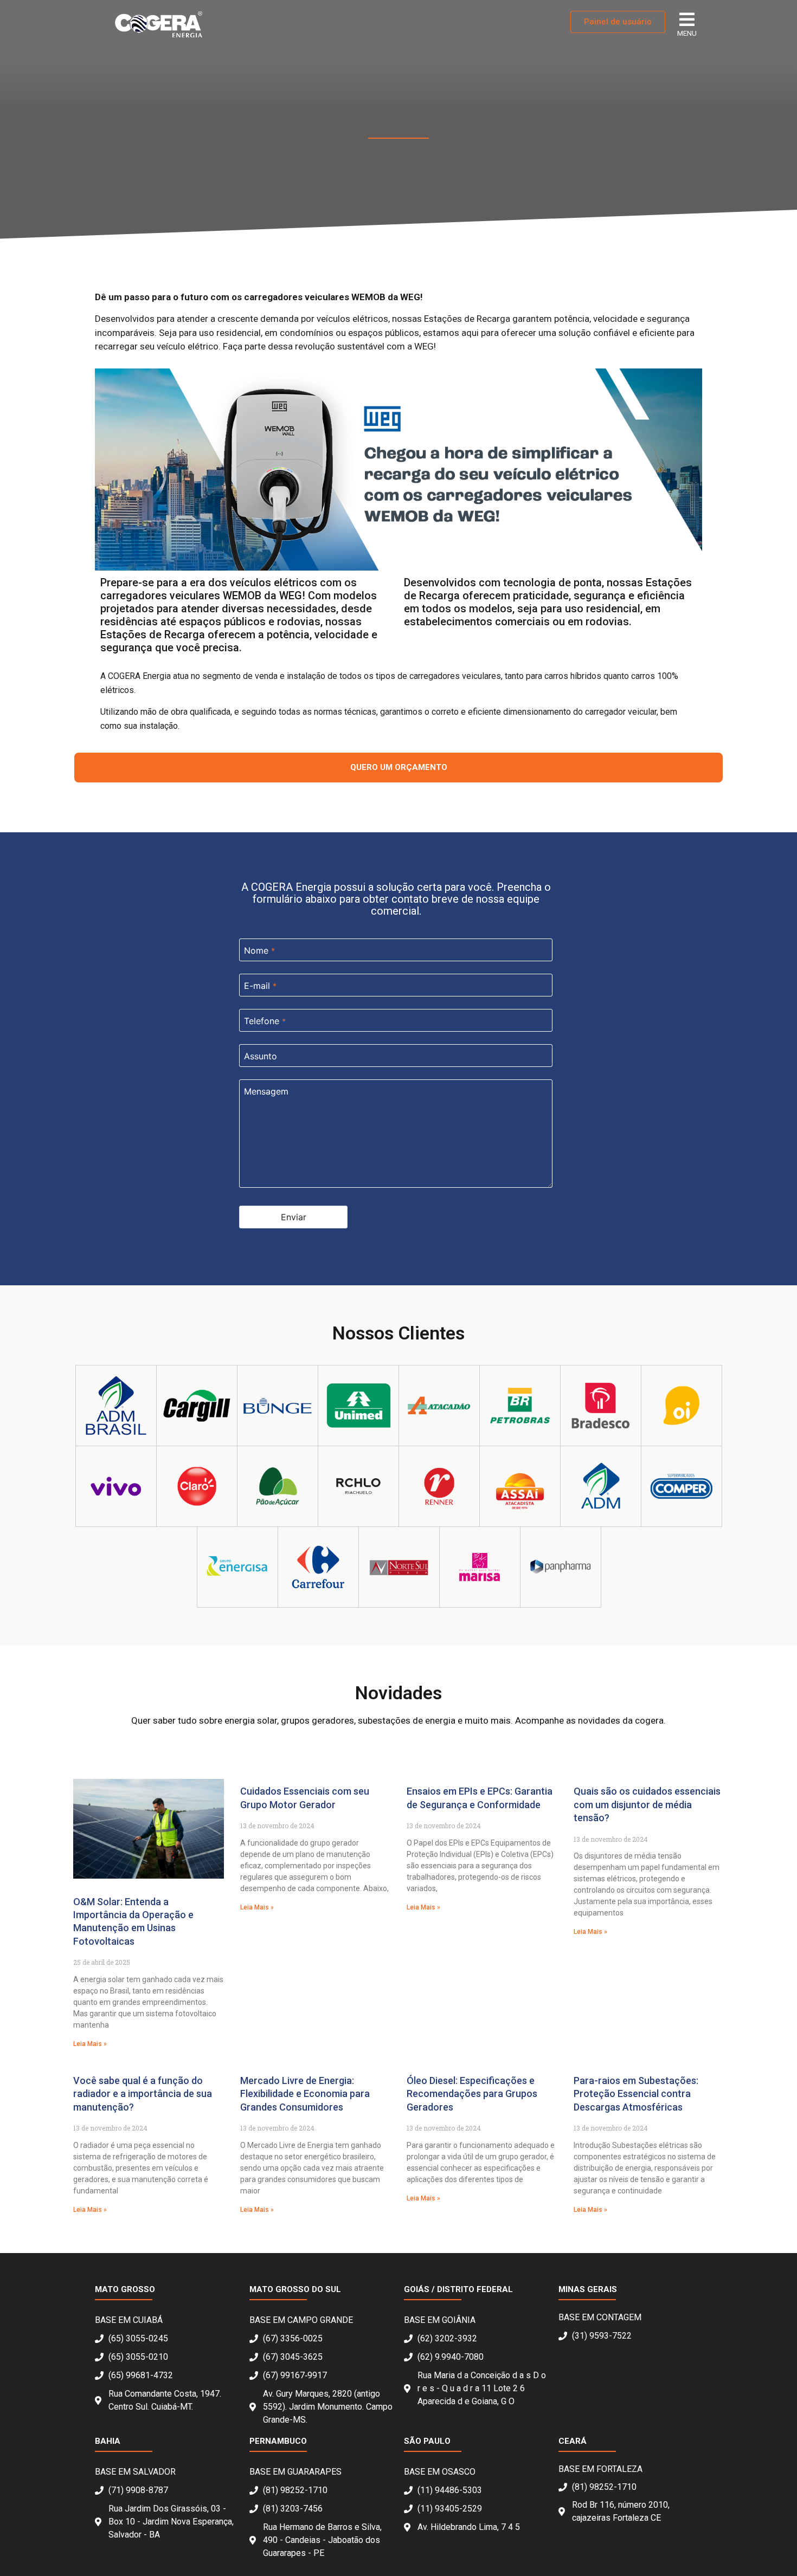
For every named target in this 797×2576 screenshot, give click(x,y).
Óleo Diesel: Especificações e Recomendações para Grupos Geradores (472, 2094)
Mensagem (266, 1091)
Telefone (265, 1021)
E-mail (260, 986)
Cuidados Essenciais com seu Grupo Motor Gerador (305, 1798)
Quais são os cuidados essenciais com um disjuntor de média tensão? (647, 1804)
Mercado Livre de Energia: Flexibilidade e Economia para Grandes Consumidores (305, 2094)
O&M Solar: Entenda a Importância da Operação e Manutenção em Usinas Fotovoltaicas (133, 1921)
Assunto (261, 1056)
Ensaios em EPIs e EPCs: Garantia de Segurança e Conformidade (480, 1798)
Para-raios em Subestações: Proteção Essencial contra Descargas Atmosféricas (636, 2094)
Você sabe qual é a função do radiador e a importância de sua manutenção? (143, 2094)
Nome (259, 950)
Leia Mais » (90, 2044)
